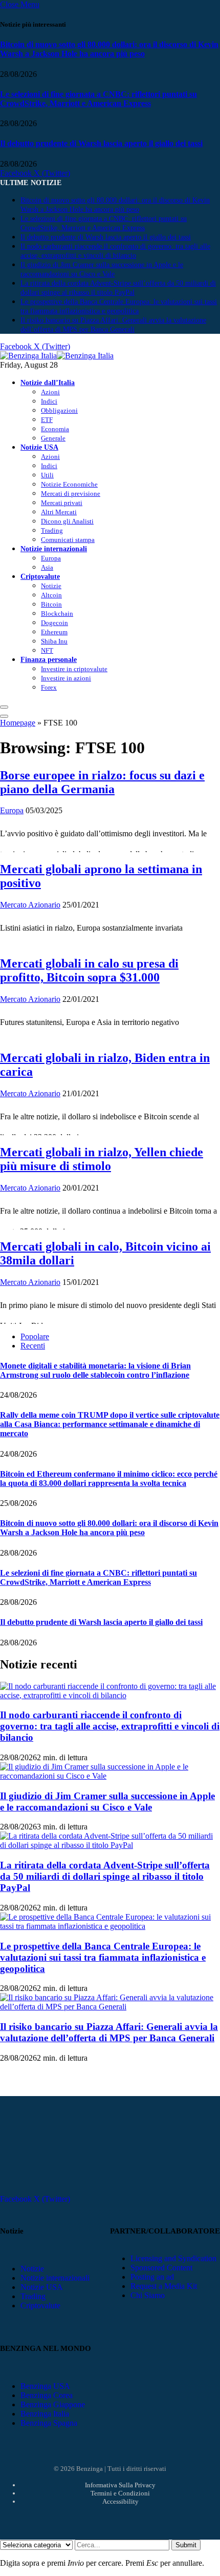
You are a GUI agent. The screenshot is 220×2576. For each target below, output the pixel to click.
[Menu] (4, 707)
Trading (52, 530)
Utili (47, 475)
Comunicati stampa (68, 540)
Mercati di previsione (71, 494)
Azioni (50, 392)
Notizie (51, 586)
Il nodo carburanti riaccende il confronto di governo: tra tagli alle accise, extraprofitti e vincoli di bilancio (110, 1726)
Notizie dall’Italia (48, 383)
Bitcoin (51, 604)
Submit (186, 2545)
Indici (49, 401)
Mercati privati (62, 503)
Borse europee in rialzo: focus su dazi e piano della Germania (102, 782)
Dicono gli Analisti (67, 521)
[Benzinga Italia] (57, 356)
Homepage (18, 723)
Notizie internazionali (54, 549)
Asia (47, 567)
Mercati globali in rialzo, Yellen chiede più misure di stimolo (102, 1159)
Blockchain (57, 613)
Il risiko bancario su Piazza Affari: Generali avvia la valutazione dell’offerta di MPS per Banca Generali (109, 2032)
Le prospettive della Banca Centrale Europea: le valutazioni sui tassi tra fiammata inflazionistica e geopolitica (103, 1957)
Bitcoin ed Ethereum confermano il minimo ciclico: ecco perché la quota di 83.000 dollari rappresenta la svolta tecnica (109, 1478)
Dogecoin (54, 623)
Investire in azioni (66, 678)
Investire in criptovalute (74, 669)
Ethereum (54, 632)
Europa (51, 558)
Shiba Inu (54, 641)
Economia (55, 429)
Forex (49, 687)
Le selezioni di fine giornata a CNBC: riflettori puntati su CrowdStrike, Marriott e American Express (98, 99)
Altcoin (51, 595)
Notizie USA (39, 447)
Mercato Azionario (30, 905)
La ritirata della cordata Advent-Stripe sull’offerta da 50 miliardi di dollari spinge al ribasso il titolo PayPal (105, 1876)
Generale (53, 438)
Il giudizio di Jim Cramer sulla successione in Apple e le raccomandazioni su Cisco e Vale (107, 1802)
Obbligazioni (59, 410)
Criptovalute (40, 576)
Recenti (33, 1346)
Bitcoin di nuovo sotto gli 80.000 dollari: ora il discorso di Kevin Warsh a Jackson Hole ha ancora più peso (109, 49)
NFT (47, 650)
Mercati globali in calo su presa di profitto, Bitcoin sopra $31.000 (89, 970)
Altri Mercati (59, 512)
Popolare (35, 1336)
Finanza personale (49, 659)
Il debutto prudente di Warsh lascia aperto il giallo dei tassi (101, 143)
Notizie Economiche (69, 484)
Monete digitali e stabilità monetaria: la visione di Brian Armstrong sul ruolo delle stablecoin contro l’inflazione (95, 1370)
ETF (47, 420)
